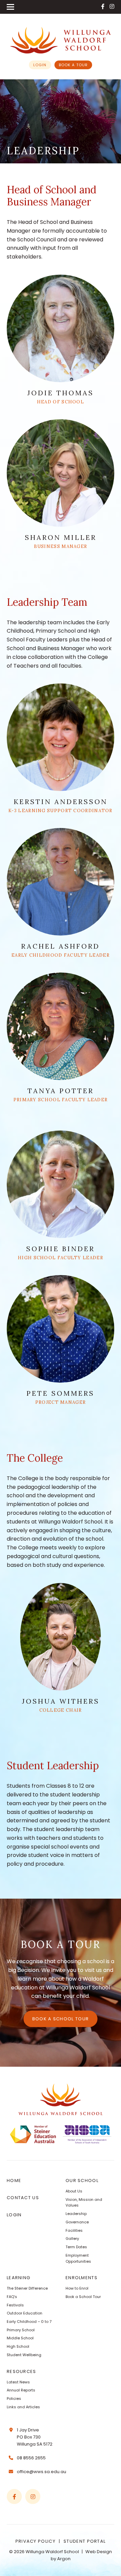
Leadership (76, 2214)
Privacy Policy (35, 2541)
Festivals (15, 2305)
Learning (18, 2278)
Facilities (74, 2230)
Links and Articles (23, 2407)
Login (40, 65)
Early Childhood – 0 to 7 (29, 2322)
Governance (77, 2222)
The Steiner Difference (27, 2288)
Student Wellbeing (24, 2355)
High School (18, 2346)
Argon (64, 2559)
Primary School (21, 2330)
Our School (82, 2181)
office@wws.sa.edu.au (42, 2472)
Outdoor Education (25, 2313)
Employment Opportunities (78, 2258)
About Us (74, 2191)
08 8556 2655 (31, 2458)
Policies (14, 2399)
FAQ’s (12, 2297)
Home (14, 2181)
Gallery (72, 2238)
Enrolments (82, 2278)
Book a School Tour (61, 2019)
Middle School (20, 2338)
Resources (22, 2371)
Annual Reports (21, 2390)
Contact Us (23, 2198)
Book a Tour (73, 65)
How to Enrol (77, 2288)
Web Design (99, 2552)
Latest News (18, 2382)
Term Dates (76, 2247)
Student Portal (85, 2541)
